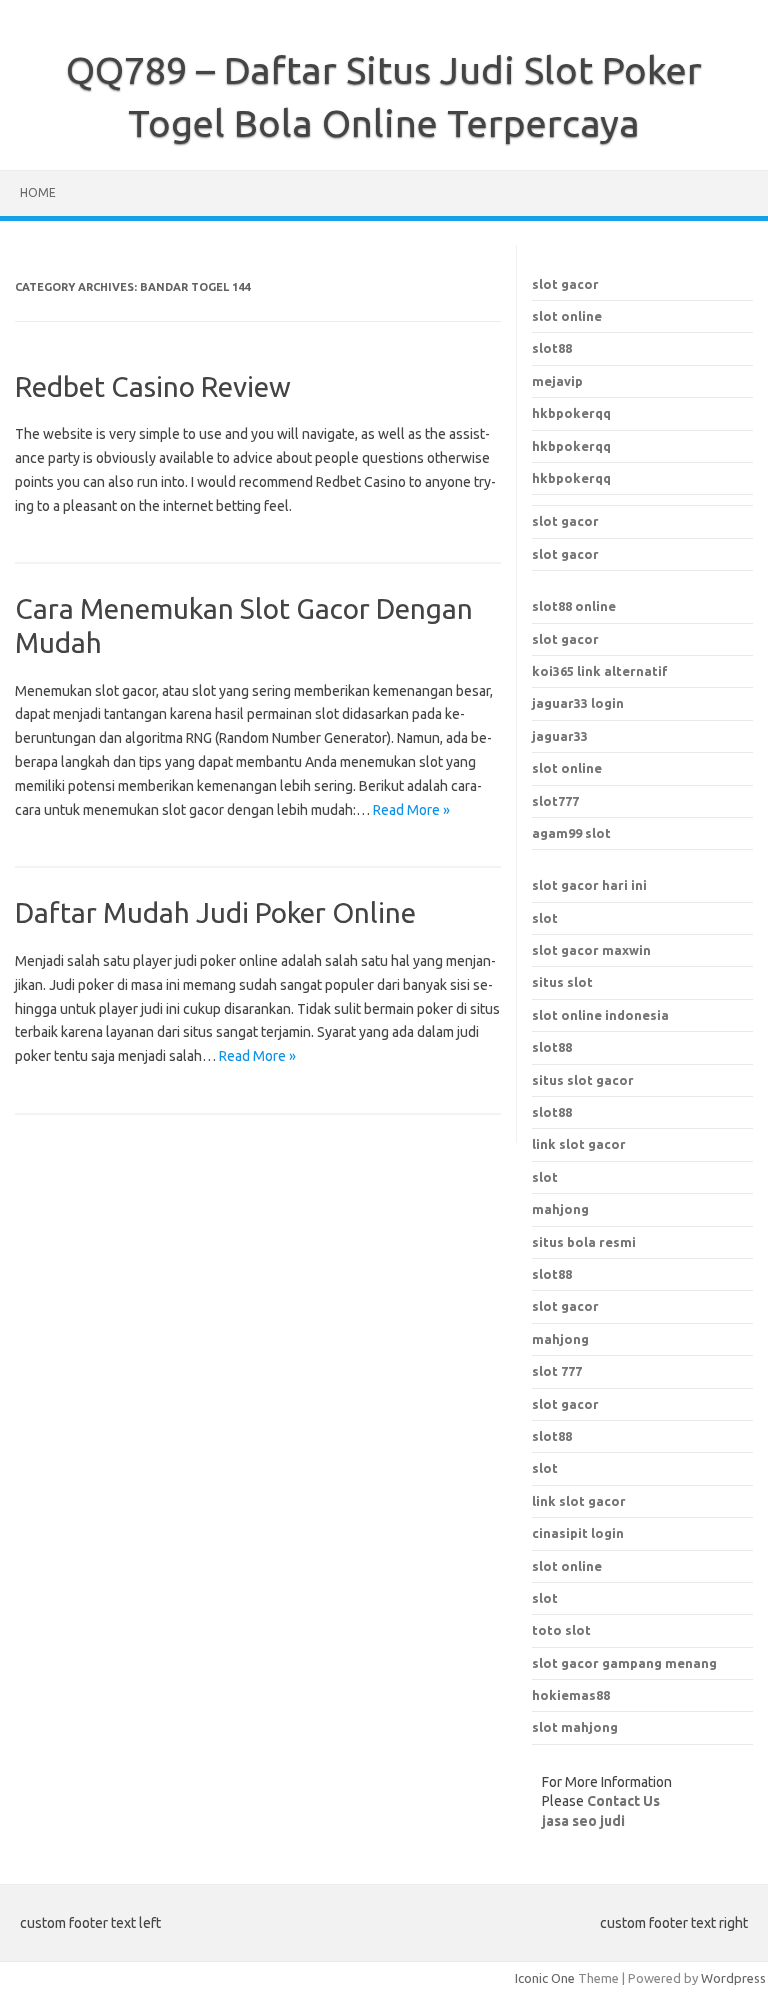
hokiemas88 (571, 1695)
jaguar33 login (578, 703)
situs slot (562, 982)
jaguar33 (560, 736)
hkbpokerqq (571, 413)
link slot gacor (579, 1501)
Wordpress (733, 1978)
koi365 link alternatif (600, 671)
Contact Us (623, 1801)
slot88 (552, 348)
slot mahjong (575, 1727)
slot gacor (565, 284)
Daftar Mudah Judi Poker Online (215, 912)
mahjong (560, 1339)
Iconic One (545, 1978)
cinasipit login (578, 1533)
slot (545, 918)
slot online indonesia (600, 1015)
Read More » (411, 810)
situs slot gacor (583, 1080)
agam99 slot (571, 833)
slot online (567, 316)
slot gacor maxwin (591, 950)
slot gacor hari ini (589, 885)
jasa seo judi (583, 1821)
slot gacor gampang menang (624, 1663)
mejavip (557, 381)
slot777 (555, 801)
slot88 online (574, 606)
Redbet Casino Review (153, 386)
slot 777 (557, 1371)
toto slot (561, 1630)
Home (38, 192)
